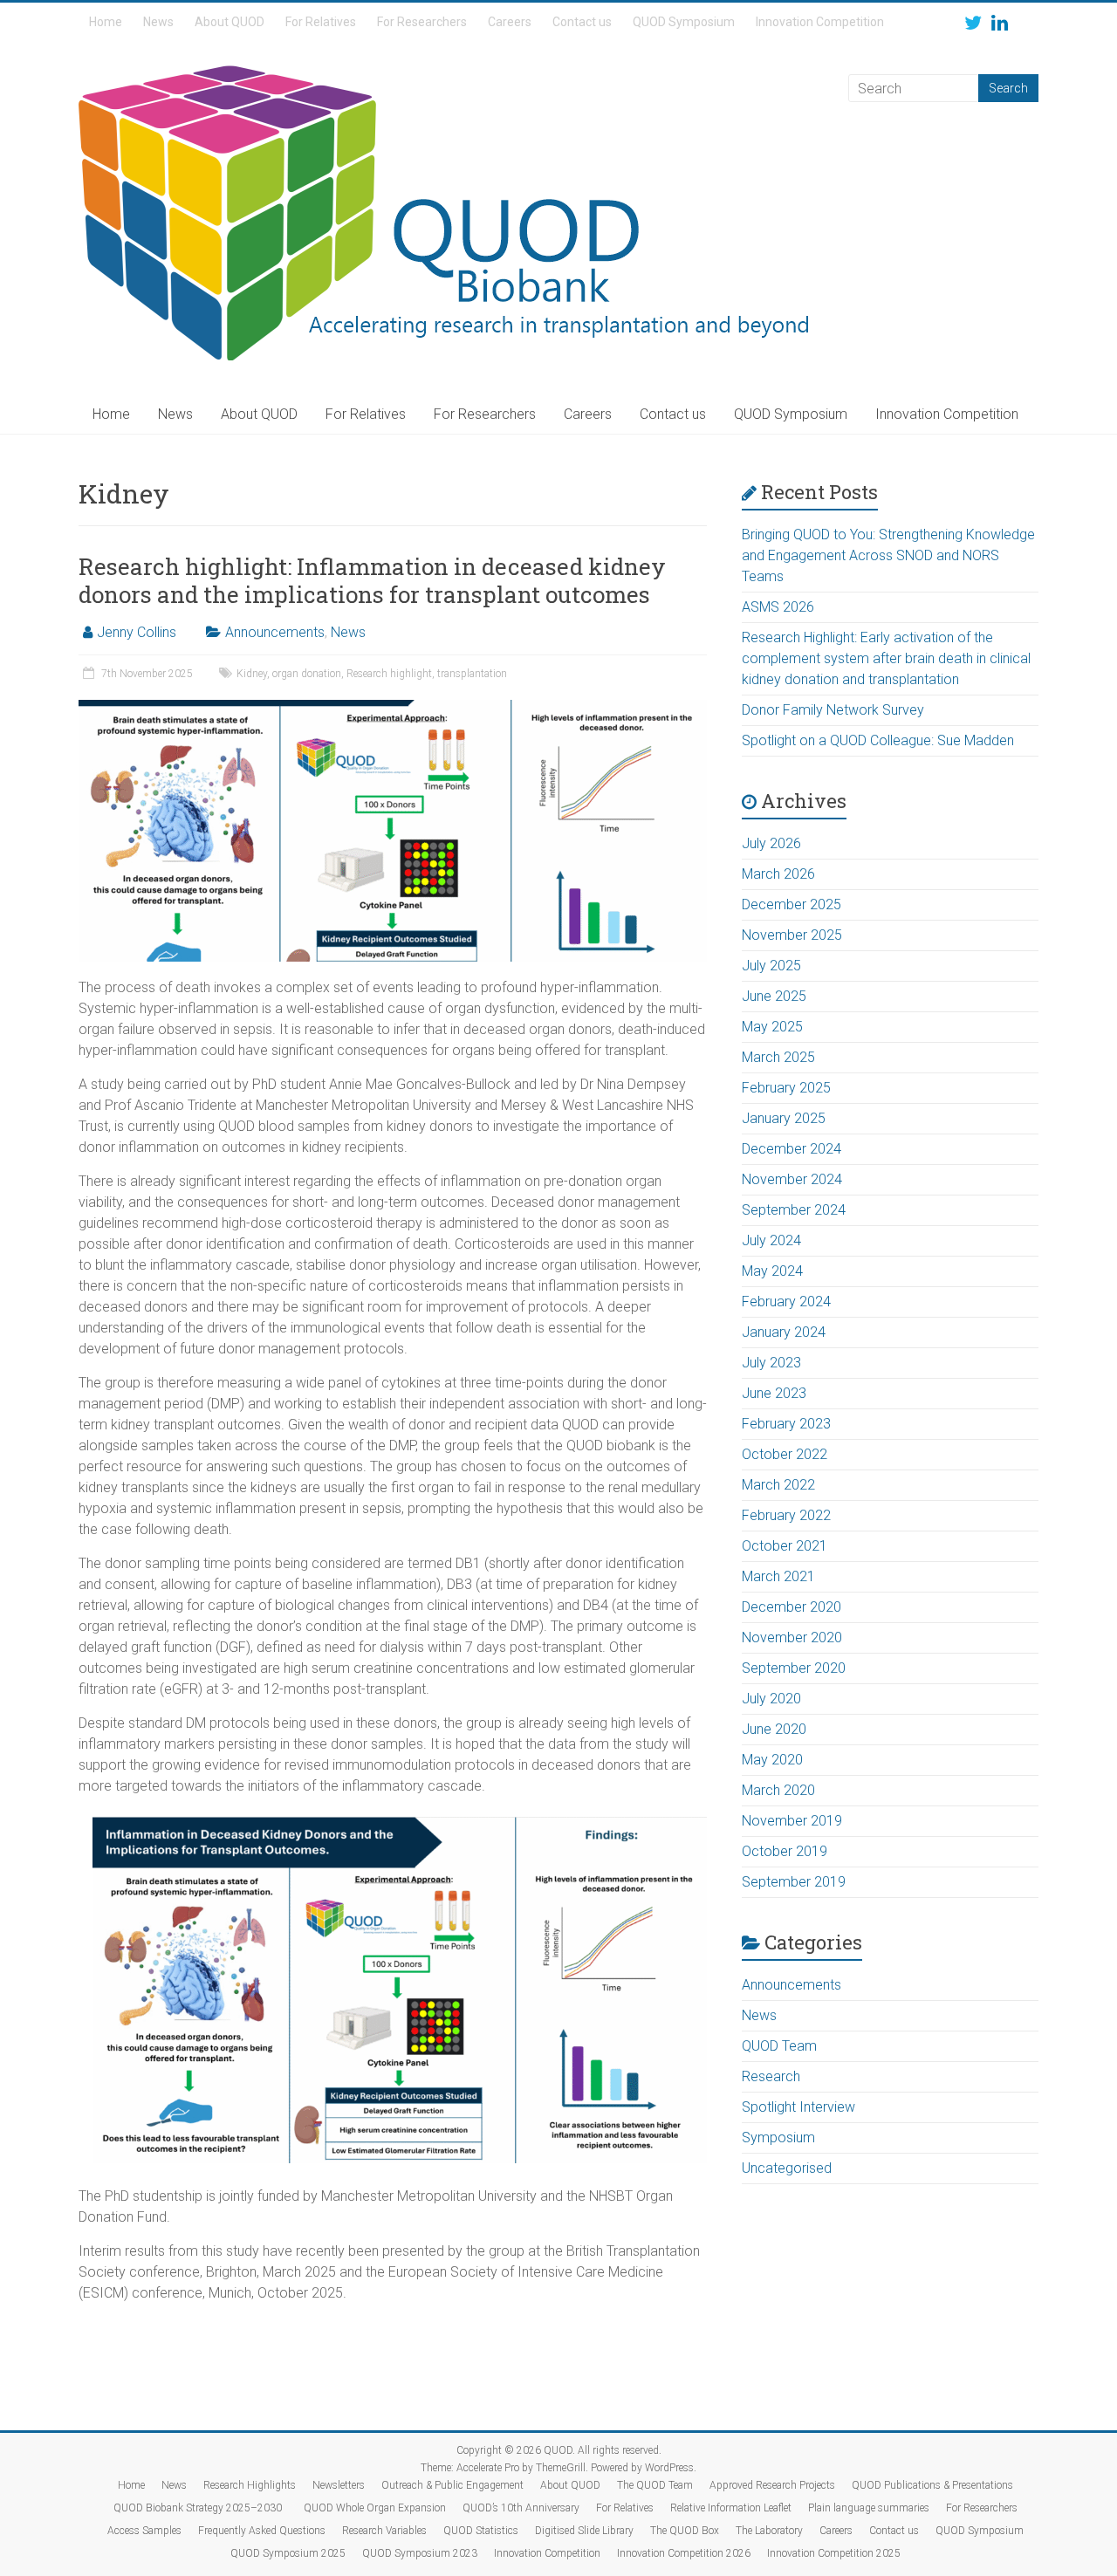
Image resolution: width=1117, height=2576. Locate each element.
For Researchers (422, 22)
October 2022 (785, 1454)
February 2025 (786, 1088)
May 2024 (772, 1271)
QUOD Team (779, 2046)
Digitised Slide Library (584, 2531)
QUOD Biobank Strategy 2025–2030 (200, 2508)
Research (771, 2076)
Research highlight (389, 674)
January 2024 (784, 1332)
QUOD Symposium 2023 (420, 2553)
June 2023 (774, 1393)
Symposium (778, 2138)
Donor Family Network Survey (833, 710)
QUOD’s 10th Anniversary (521, 2508)
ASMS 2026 (778, 607)
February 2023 (786, 1424)
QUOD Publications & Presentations (932, 2485)
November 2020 (792, 1637)
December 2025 (791, 904)
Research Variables (384, 2531)
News (158, 22)
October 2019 (785, 1851)
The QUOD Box (685, 2531)
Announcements (275, 632)
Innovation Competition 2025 (834, 2553)
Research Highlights (250, 2485)
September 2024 (794, 1210)
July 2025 (771, 966)
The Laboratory (769, 2531)
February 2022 (786, 1515)
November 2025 (792, 935)
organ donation (307, 674)
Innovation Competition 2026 (684, 2553)
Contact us (582, 22)
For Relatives (321, 22)
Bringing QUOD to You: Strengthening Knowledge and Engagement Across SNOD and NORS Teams (888, 555)
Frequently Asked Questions (262, 2531)
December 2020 (791, 1607)
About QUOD (230, 22)
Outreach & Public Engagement (452, 2485)
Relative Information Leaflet (731, 2508)
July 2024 (771, 1240)
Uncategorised (787, 2168)
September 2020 (794, 1668)
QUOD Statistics (481, 2531)
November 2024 (792, 1179)
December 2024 (791, 1149)
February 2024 (786, 1302)
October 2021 (785, 1546)
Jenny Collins (137, 632)
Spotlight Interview (798, 2107)
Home (106, 22)
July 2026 (771, 843)
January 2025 (784, 1118)
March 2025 (778, 1057)
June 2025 (774, 996)
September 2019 (794, 1882)
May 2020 (772, 1760)
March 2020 (778, 1790)
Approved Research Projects (772, 2485)
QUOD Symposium (684, 22)
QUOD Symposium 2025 (288, 2553)
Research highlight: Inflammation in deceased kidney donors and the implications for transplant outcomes (372, 580)
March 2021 (778, 1576)
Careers (510, 22)
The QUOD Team (655, 2485)
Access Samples (144, 2531)
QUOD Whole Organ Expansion (375, 2508)
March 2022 (778, 1485)
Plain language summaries (869, 2508)
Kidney (252, 674)
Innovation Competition (820, 22)
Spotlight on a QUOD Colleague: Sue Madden (878, 740)
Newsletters (339, 2485)
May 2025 (772, 1027)
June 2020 (774, 1729)
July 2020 (771, 1699)
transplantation (472, 674)
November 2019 (792, 1821)
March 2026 (778, 874)
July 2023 (771, 1363)
